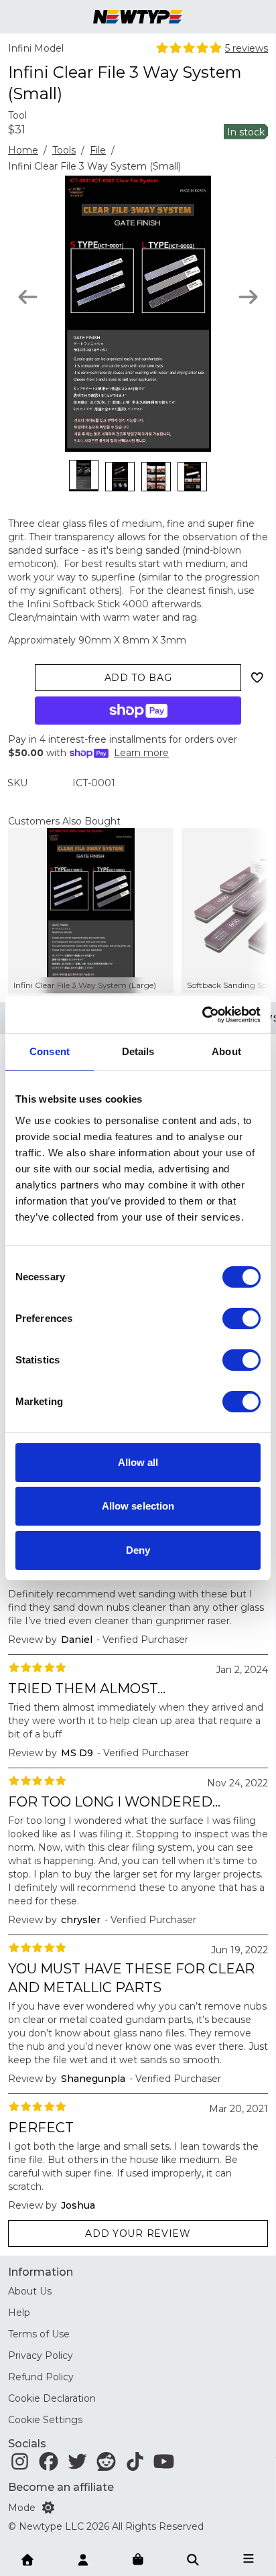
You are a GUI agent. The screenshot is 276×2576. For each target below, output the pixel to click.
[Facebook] (49, 2465)
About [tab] (226, 1051)
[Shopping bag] (138, 2560)
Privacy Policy (41, 2355)
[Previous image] (28, 297)
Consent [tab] (50, 1051)
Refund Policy (41, 2377)
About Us (30, 2291)
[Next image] (248, 297)
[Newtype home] (138, 17)
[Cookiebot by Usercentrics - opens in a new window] (202, 1015)
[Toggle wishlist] (257, 678)
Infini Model (36, 48)
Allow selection (138, 1506)
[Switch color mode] (48, 2508)
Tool (17, 115)
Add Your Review (138, 2233)
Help (19, 2313)
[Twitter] (77, 2465)
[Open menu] (249, 2559)
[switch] (241, 1318)
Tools (64, 150)
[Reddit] (106, 2465)
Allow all (138, 1462)
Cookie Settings (45, 2420)
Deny (138, 1550)
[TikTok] (135, 2465)
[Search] (193, 2559)
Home (23, 150)
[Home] (27, 2559)
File (98, 150)
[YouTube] (164, 2465)
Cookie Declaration (52, 2398)
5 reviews (247, 48)
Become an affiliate (61, 2487)
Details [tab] (138, 1051)
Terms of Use (39, 2334)
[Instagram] (20, 2465)
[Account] (83, 2559)
